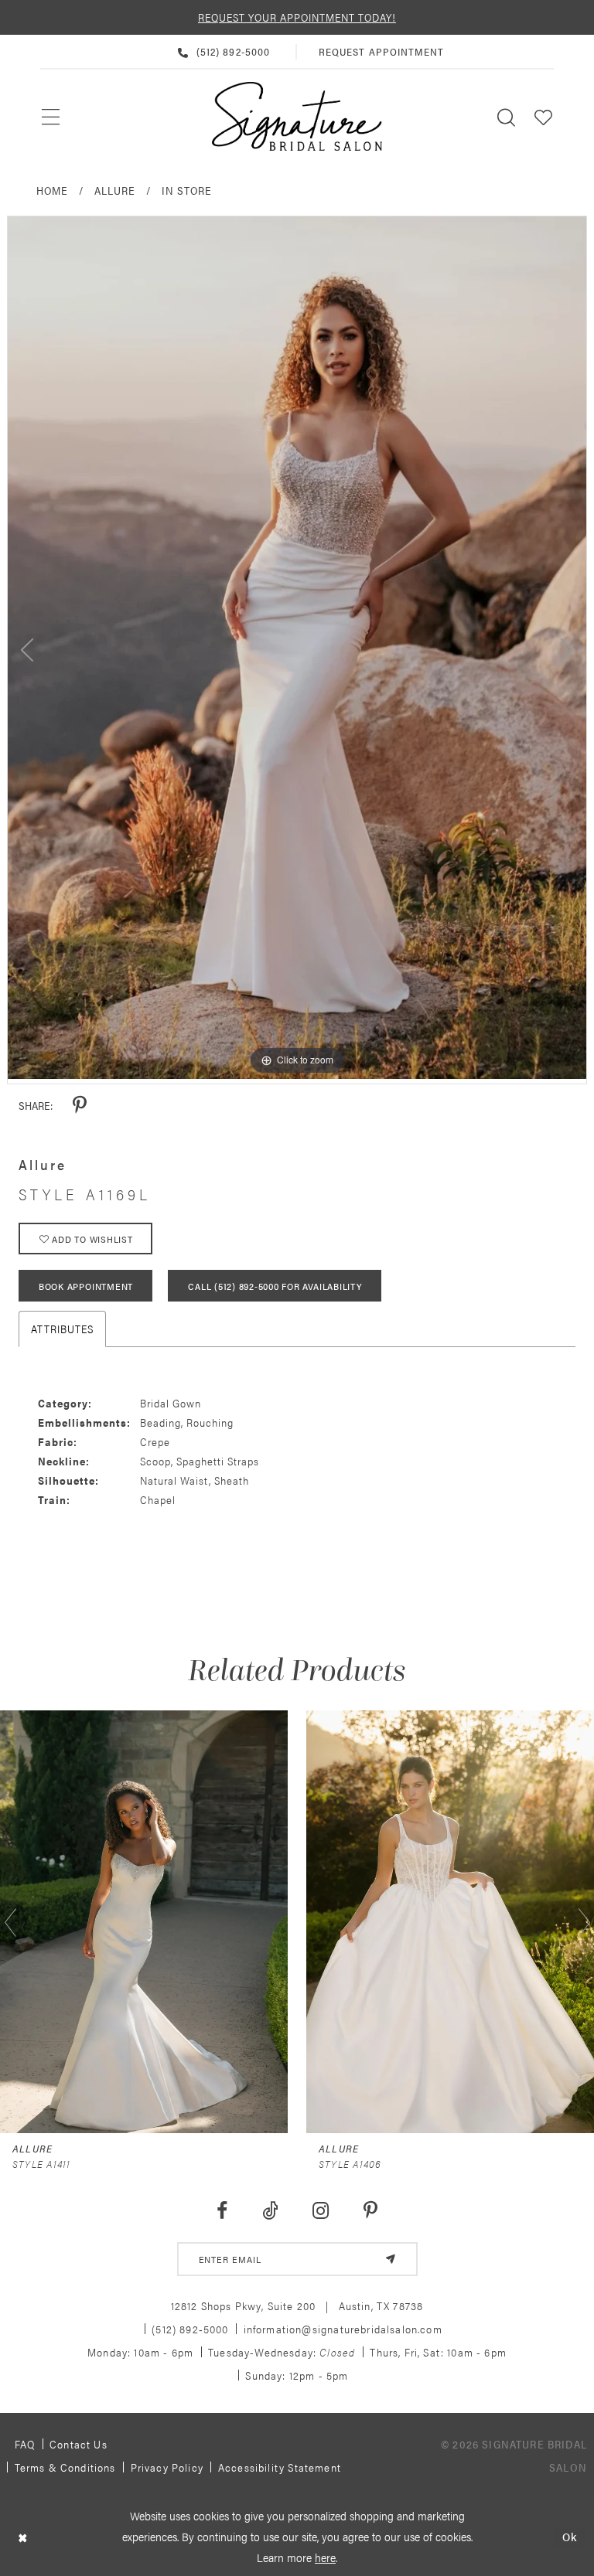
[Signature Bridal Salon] (297, 117)
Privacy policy (167, 2467)
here (325, 2557)
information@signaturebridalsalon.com (343, 2329)
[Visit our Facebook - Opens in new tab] (222, 2211)
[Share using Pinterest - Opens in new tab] (80, 1106)
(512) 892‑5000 (190, 2329)
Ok (570, 2537)
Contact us (79, 2444)
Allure (115, 190)
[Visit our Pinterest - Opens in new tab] (371, 2211)
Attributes (62, 1329)
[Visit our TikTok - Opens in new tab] (270, 2211)
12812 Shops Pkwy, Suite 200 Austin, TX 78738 (297, 2305)
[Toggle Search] (507, 116)
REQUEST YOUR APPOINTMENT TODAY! (297, 17)
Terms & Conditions (65, 2467)
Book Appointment (86, 1286)
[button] (544, 116)
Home (52, 190)
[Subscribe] (391, 2259)
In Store (187, 190)
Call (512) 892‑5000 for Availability (275, 1286)
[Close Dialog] (23, 2537)
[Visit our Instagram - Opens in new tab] (321, 2211)
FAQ (25, 2444)
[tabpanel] (297, 648)
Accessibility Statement (280, 2467)
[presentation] (274, 1922)
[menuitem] (51, 117)
